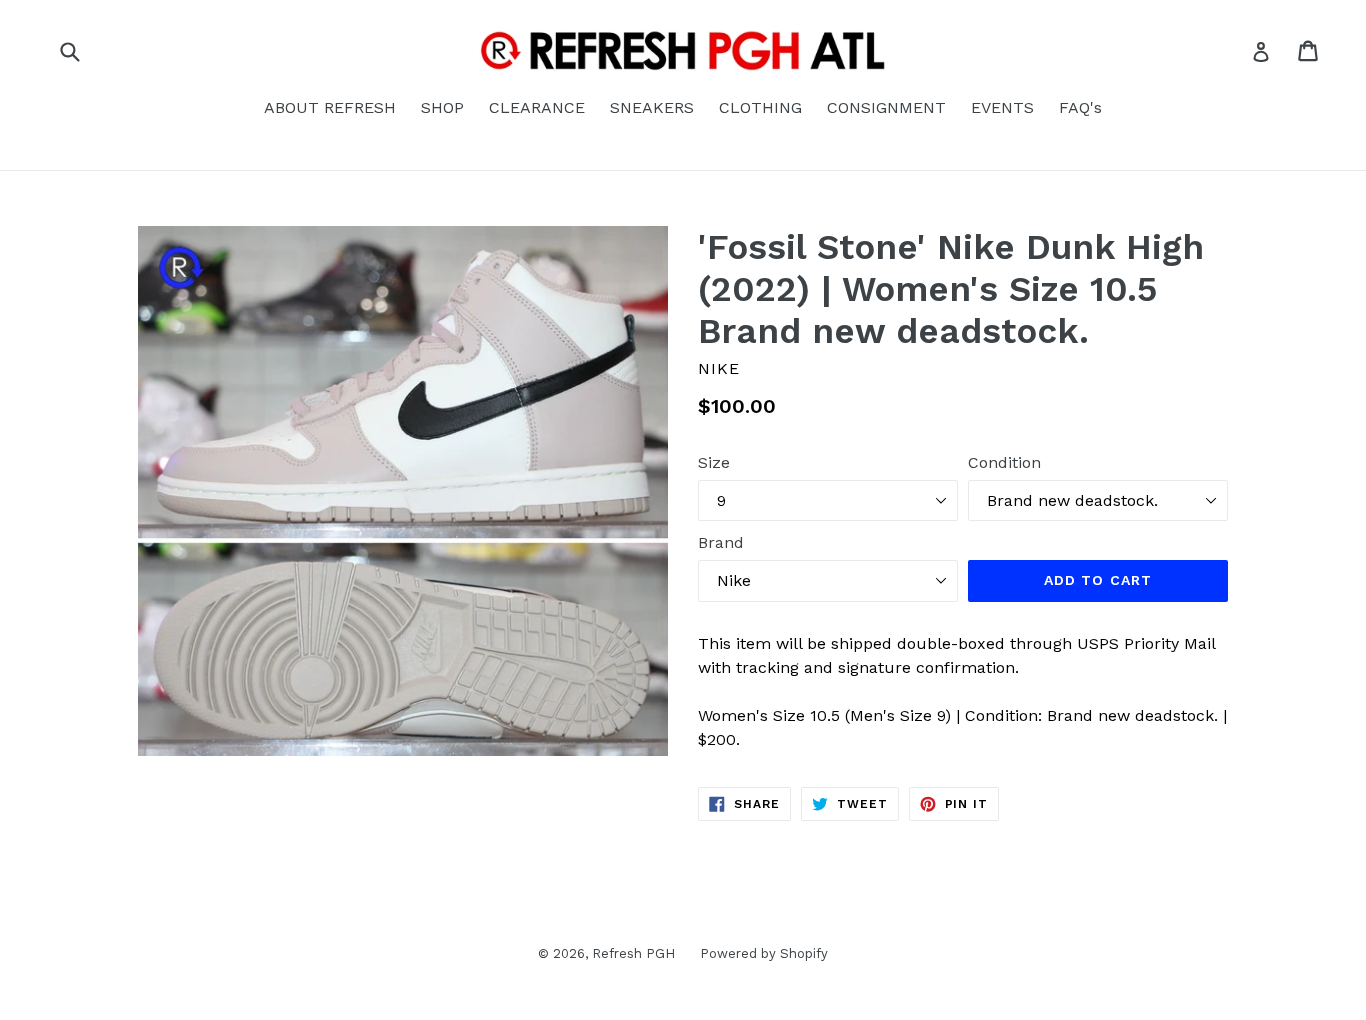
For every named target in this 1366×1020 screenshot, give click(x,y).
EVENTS (1002, 107)
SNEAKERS (652, 107)
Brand (721, 542)
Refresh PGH (633, 953)
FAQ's (1080, 107)
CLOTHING (760, 107)
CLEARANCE (537, 107)
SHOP (442, 107)
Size (714, 462)
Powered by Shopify (764, 953)
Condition (1004, 462)
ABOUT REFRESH (330, 107)
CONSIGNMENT (886, 107)
